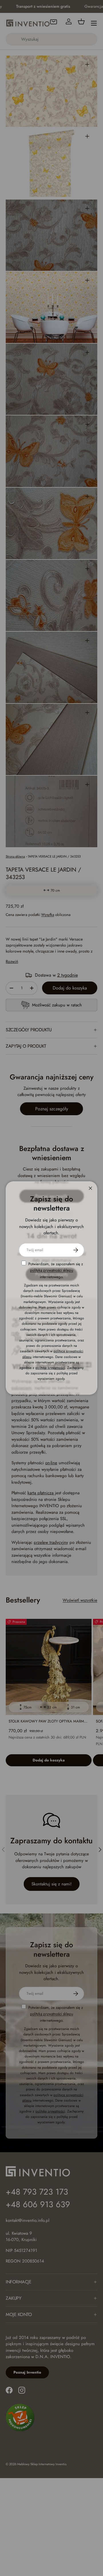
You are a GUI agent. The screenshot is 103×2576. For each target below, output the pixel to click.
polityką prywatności (50, 1368)
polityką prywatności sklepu (52, 1270)
